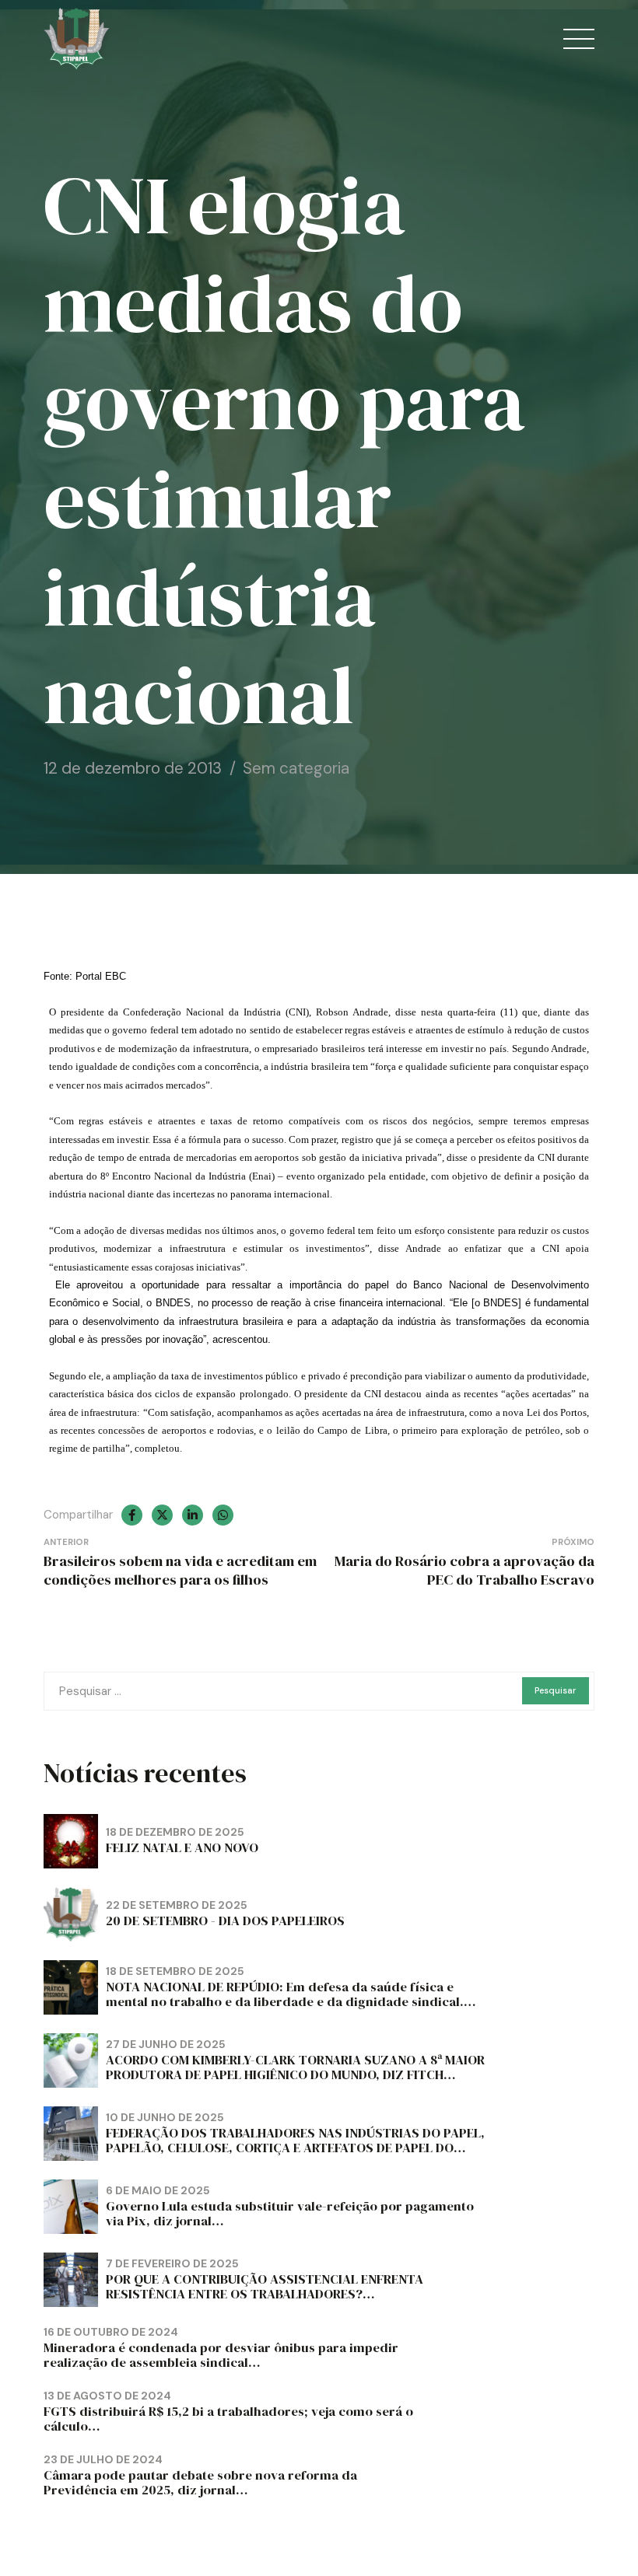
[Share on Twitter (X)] (162, 1515)
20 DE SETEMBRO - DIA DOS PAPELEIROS (225, 1921)
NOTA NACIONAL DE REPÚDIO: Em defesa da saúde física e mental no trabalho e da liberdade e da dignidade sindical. (285, 1994)
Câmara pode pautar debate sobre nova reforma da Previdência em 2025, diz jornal (200, 2483)
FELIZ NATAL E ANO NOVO (182, 1848)
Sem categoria (296, 768)
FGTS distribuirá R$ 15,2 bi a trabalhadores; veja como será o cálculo (228, 2419)
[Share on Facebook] (132, 1515)
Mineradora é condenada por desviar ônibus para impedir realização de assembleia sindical (221, 2355)
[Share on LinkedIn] (193, 1515)
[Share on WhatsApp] (223, 1515)
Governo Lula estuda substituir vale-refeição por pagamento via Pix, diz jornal (290, 2214)
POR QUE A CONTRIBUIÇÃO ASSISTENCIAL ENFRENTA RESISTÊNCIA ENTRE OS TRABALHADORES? (265, 2287)
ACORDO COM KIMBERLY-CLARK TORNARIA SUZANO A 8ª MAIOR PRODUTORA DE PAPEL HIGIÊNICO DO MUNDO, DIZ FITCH (295, 2067)
